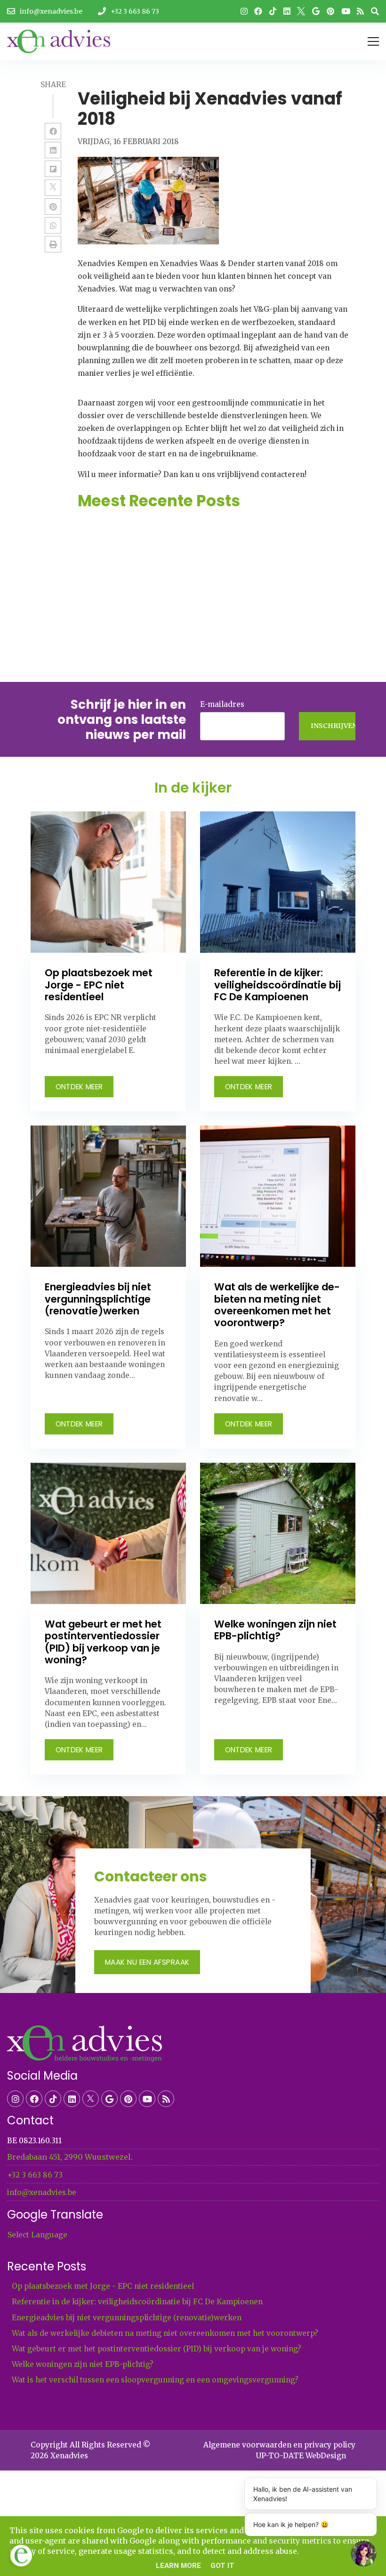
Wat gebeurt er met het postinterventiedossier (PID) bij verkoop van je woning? (157, 2349)
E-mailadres (222, 704)
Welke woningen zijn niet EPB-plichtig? (83, 2364)
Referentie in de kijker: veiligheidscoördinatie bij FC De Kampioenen (137, 2302)
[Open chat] (364, 2554)
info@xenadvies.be (42, 2192)
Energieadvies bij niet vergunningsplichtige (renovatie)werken (127, 2318)
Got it (222, 2566)
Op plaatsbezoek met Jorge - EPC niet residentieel (103, 2286)
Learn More (178, 2566)
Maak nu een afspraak (147, 1962)
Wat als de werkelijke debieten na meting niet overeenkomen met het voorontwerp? (165, 2333)
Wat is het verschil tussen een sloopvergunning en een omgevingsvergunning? (155, 2380)
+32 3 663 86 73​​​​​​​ (35, 2175)
